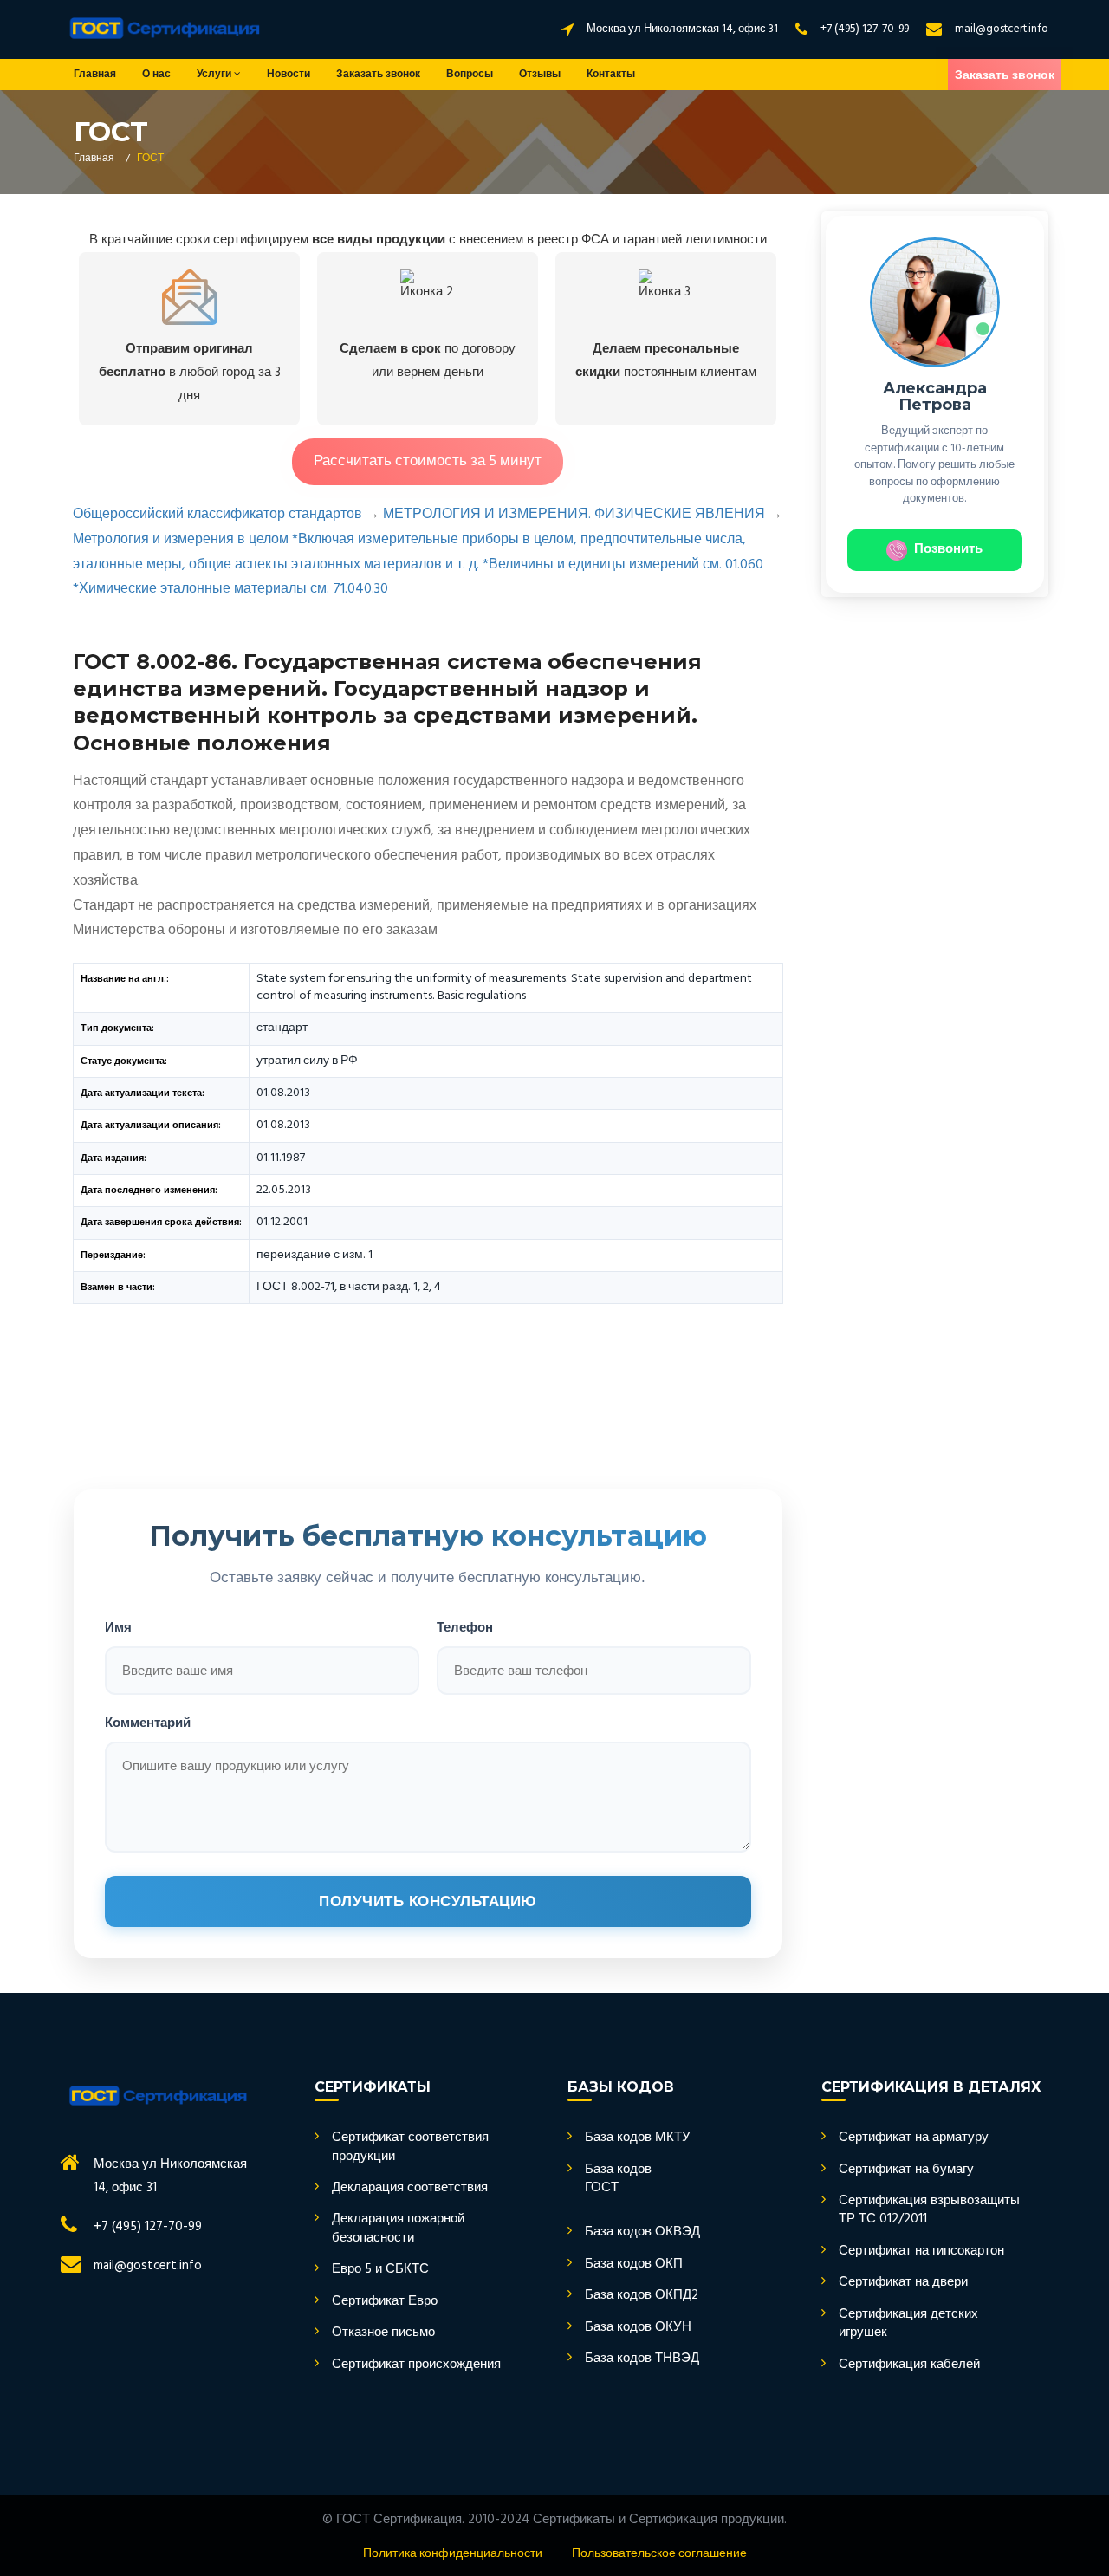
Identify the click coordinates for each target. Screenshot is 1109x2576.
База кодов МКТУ (638, 2138)
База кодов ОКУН (638, 2328)
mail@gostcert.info (1002, 29)
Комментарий (148, 1721)
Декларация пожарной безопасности (398, 2229)
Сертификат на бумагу (906, 2170)
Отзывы (540, 75)
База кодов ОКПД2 (642, 2296)
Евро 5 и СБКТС (380, 2270)
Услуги (215, 75)
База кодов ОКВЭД (642, 2232)
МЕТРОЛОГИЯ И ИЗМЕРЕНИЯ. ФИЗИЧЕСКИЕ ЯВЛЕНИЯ (574, 515)
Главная (95, 75)
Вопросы (470, 75)
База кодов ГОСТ (618, 2180)
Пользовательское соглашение (659, 2554)
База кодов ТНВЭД (642, 2359)
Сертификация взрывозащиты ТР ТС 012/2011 (929, 2211)
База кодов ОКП (634, 2265)
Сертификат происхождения (416, 2365)
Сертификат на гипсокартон (921, 2252)
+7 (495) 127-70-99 (865, 29)
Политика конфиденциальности (453, 2554)
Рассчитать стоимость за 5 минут (428, 461)
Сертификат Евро (385, 2302)
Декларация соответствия (410, 2188)
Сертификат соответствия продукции (410, 2148)
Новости (289, 75)
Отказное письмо (383, 2333)
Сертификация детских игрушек (908, 2324)
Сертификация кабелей (909, 2365)
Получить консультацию (428, 1901)
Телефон (465, 1626)
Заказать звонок (378, 75)
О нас (156, 75)
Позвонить (948, 549)
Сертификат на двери (903, 2283)
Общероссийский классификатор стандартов (217, 515)
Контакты (611, 75)
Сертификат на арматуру (914, 2138)
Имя (118, 1626)
